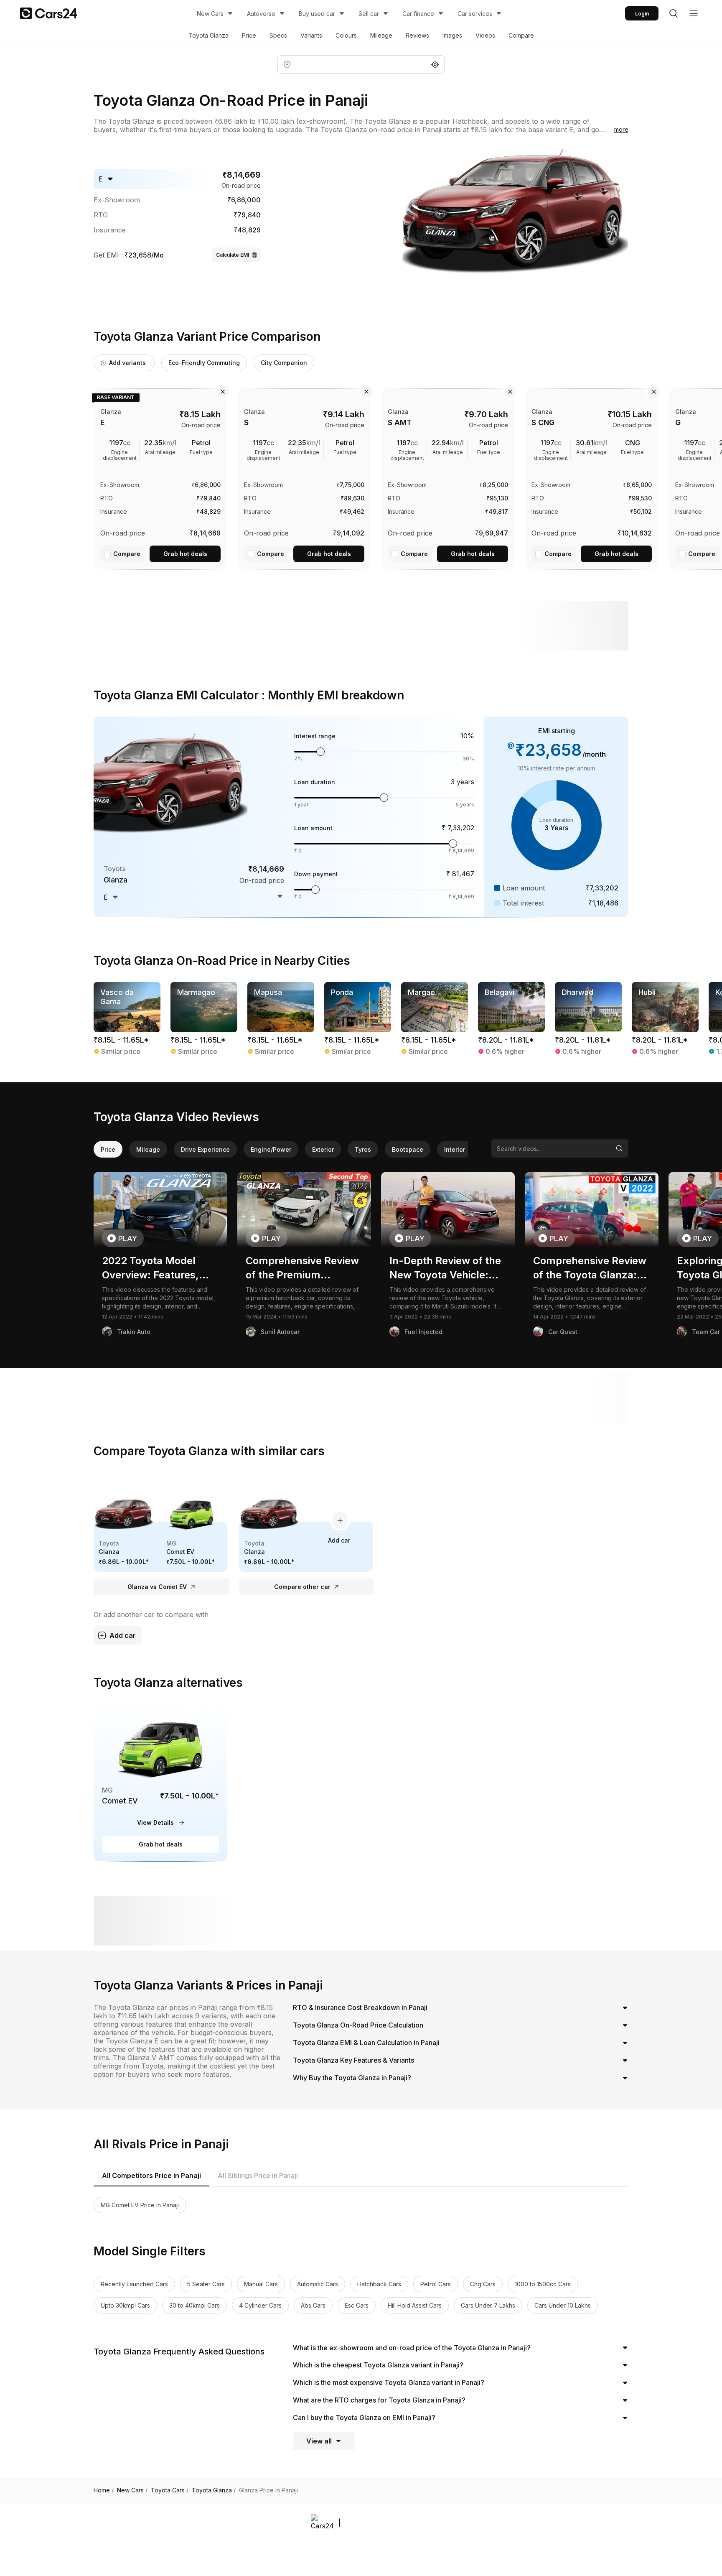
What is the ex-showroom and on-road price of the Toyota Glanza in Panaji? (412, 2348)
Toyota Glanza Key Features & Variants (353, 2060)
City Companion (284, 363)
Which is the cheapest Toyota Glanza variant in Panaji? (378, 2365)
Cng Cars (483, 2284)
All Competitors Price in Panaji (151, 2176)
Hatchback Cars (379, 2284)
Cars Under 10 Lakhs (563, 2305)
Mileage (381, 35)
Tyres (363, 1149)
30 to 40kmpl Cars (194, 2305)
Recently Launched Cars (134, 2284)
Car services (475, 14)
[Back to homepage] (49, 13)
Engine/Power (271, 1149)
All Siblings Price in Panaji (258, 2176)
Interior (455, 1149)
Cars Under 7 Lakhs (488, 2305)
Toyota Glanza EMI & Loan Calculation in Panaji (366, 2043)
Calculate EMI (233, 255)
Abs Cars (313, 2305)
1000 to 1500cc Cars (543, 2284)
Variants (311, 35)
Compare (521, 35)
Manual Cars (261, 2284)
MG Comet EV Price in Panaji (140, 2205)
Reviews (417, 35)
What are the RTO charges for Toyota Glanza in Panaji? (379, 2400)
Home (104, 2490)
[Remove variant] (223, 392)
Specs (278, 35)
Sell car (369, 14)
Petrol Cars (436, 2284)
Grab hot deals (185, 554)
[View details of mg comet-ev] (160, 1783)
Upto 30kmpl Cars (125, 2305)
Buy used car (317, 14)
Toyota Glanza (208, 35)
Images (452, 35)
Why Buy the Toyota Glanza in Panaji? (352, 2078)
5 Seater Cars (206, 2284)
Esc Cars (357, 2305)
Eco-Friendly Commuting (204, 363)
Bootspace (408, 1149)
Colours (346, 35)
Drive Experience (205, 1149)
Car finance (418, 14)
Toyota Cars (170, 2490)
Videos (485, 35)
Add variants (127, 363)
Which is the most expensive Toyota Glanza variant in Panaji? (389, 2382)
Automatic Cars (318, 2284)
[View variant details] (160, 477)
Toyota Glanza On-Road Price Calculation (358, 2025)
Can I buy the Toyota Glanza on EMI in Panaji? (364, 2418)
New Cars (210, 14)
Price (249, 35)
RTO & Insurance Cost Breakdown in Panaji (360, 2007)
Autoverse (261, 14)
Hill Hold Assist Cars (415, 2305)
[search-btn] (674, 13)
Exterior (323, 1149)
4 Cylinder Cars (260, 2305)
